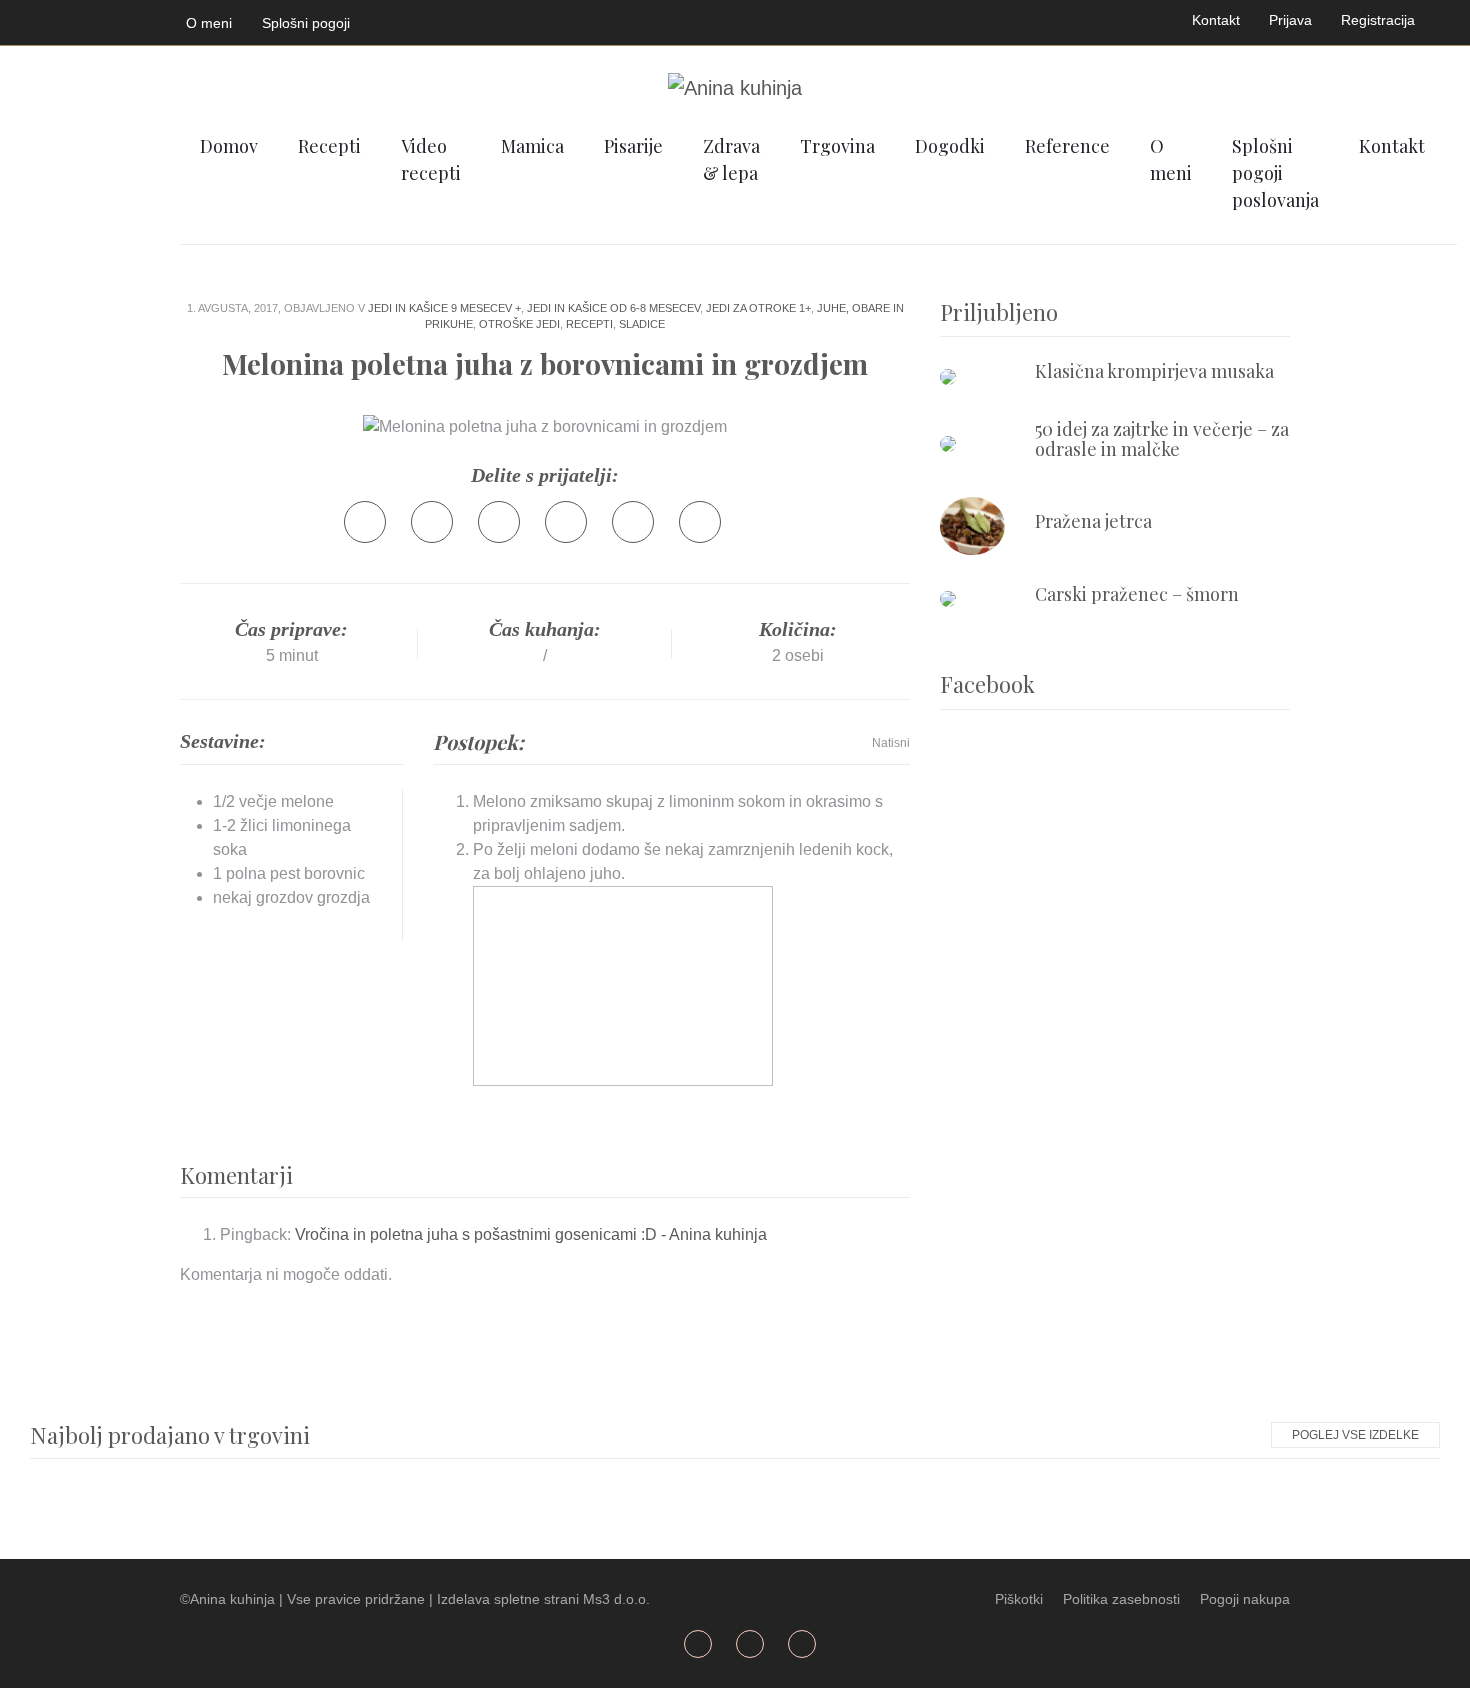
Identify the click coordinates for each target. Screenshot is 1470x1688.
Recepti (329, 146)
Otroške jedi (519, 324)
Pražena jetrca (1093, 521)
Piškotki (1019, 1599)
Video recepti (431, 159)
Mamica (532, 146)
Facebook (39, 19)
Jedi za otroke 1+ (758, 308)
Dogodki (950, 146)
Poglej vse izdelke (1355, 1435)
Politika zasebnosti (1121, 1599)
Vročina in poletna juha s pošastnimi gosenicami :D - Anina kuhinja (531, 1234)
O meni (209, 23)
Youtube (86, 19)
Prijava (1290, 20)
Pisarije (633, 146)
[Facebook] (365, 522)
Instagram (133, 19)
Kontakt (1216, 20)
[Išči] (1451, 144)
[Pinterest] (566, 522)
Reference (1067, 146)
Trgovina (837, 146)
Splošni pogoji (306, 23)
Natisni (891, 743)
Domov (229, 146)
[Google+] (499, 522)
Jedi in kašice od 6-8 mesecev (613, 308)
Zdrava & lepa (731, 159)
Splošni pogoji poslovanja (1275, 173)
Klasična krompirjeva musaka (1154, 371)
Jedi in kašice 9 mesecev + (444, 308)
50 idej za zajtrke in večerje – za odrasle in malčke (1162, 439)
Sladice (642, 324)
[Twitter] (432, 522)
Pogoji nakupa (1245, 1599)
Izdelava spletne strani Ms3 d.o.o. (543, 1599)
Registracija (1378, 20)
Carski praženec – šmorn (1137, 594)
